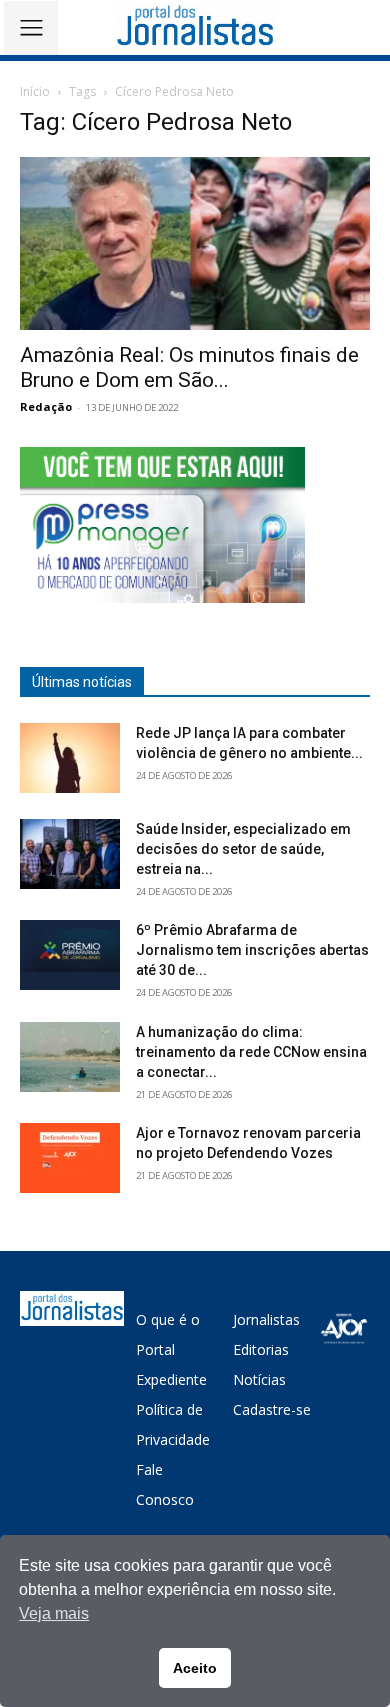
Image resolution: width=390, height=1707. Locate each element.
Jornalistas (266, 1319)
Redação (46, 406)
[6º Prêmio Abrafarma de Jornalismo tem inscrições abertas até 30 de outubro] (70, 955)
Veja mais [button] (54, 1613)
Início (35, 91)
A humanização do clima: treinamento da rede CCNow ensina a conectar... (251, 1052)
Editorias (261, 1349)
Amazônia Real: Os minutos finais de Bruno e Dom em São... (189, 367)
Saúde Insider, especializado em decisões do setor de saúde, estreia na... (243, 849)
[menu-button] (31, 28)
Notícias (259, 1379)
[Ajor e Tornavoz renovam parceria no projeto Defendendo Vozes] (70, 1158)
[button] (360, 27)
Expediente (171, 1379)
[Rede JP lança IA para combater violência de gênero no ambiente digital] (70, 758)
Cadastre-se (272, 1409)
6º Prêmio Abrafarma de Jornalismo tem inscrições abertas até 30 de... (252, 950)
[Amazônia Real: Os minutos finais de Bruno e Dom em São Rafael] (195, 243)
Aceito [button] (195, 1668)
